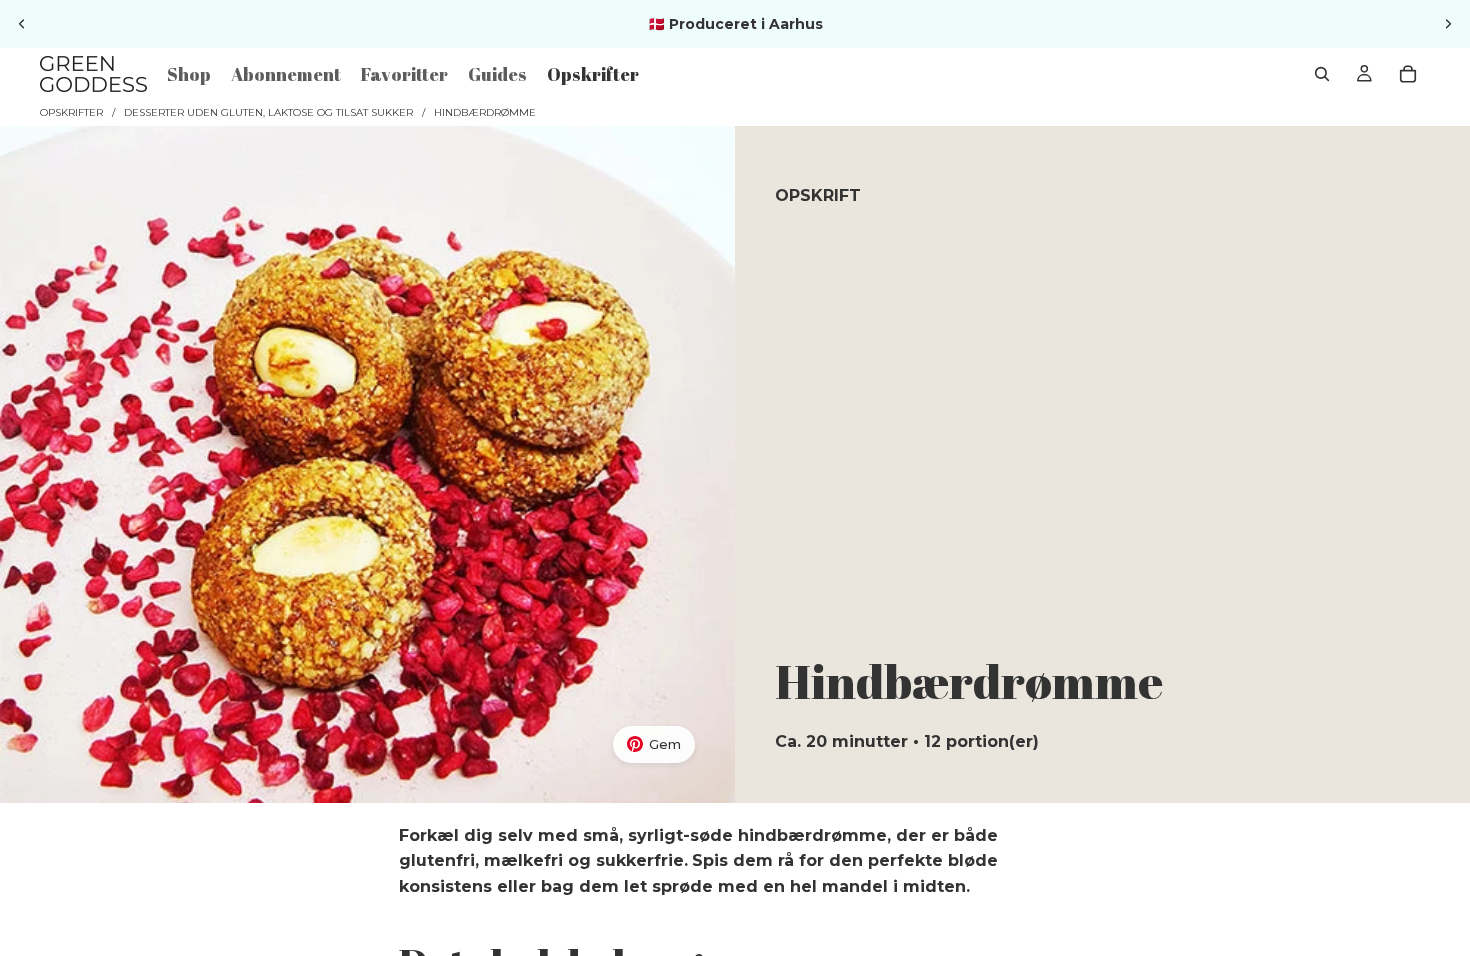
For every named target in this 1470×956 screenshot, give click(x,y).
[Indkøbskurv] (1408, 74)
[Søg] (1322, 74)
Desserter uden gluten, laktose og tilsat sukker (268, 112)
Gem (665, 744)
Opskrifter (71, 112)
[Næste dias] (1448, 24)
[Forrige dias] (22, 24)
